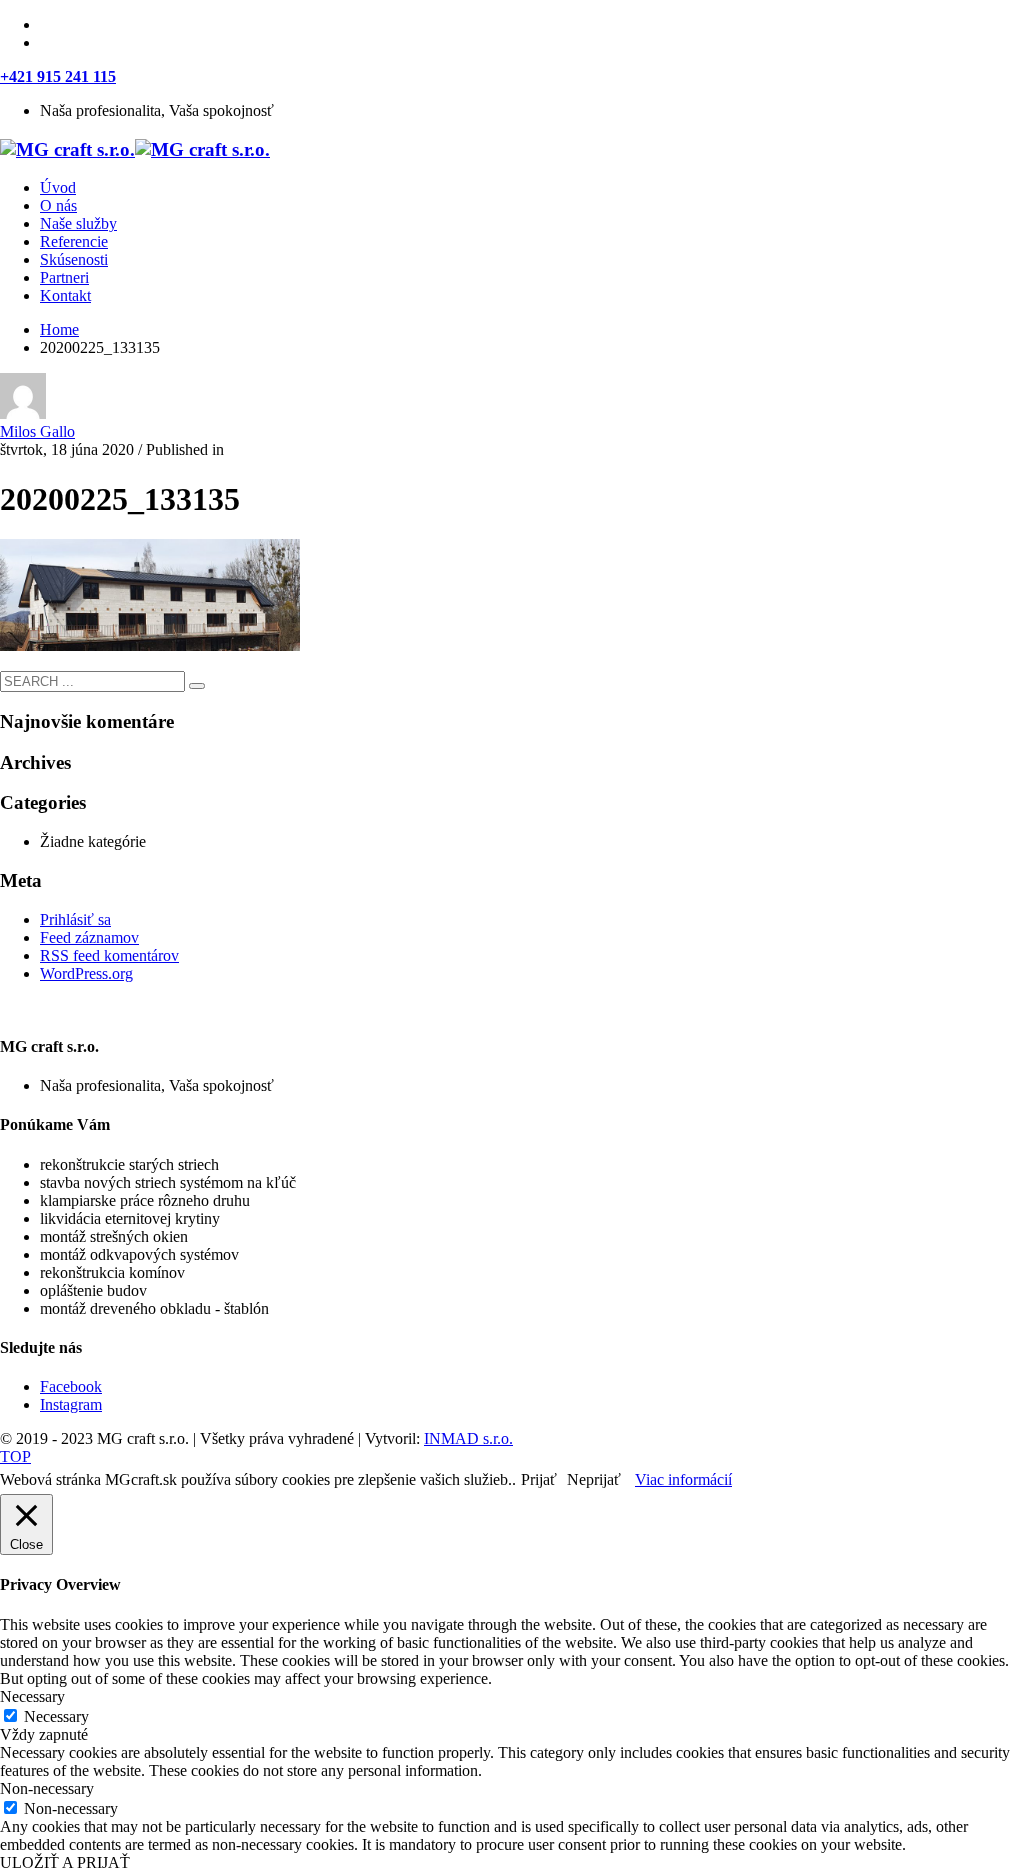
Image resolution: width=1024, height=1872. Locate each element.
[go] (197, 686)
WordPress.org (86, 973)
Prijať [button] (539, 1479)
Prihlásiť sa (75, 919)
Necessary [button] (32, 1696)
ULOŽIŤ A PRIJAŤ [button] (65, 1862)
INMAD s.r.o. (468, 1438)
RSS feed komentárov (109, 955)
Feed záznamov (89, 937)
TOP (15, 1456)
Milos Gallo (37, 431)
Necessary (56, 1716)
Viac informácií (683, 1479)
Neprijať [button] (594, 1479)
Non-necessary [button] (47, 1788)
